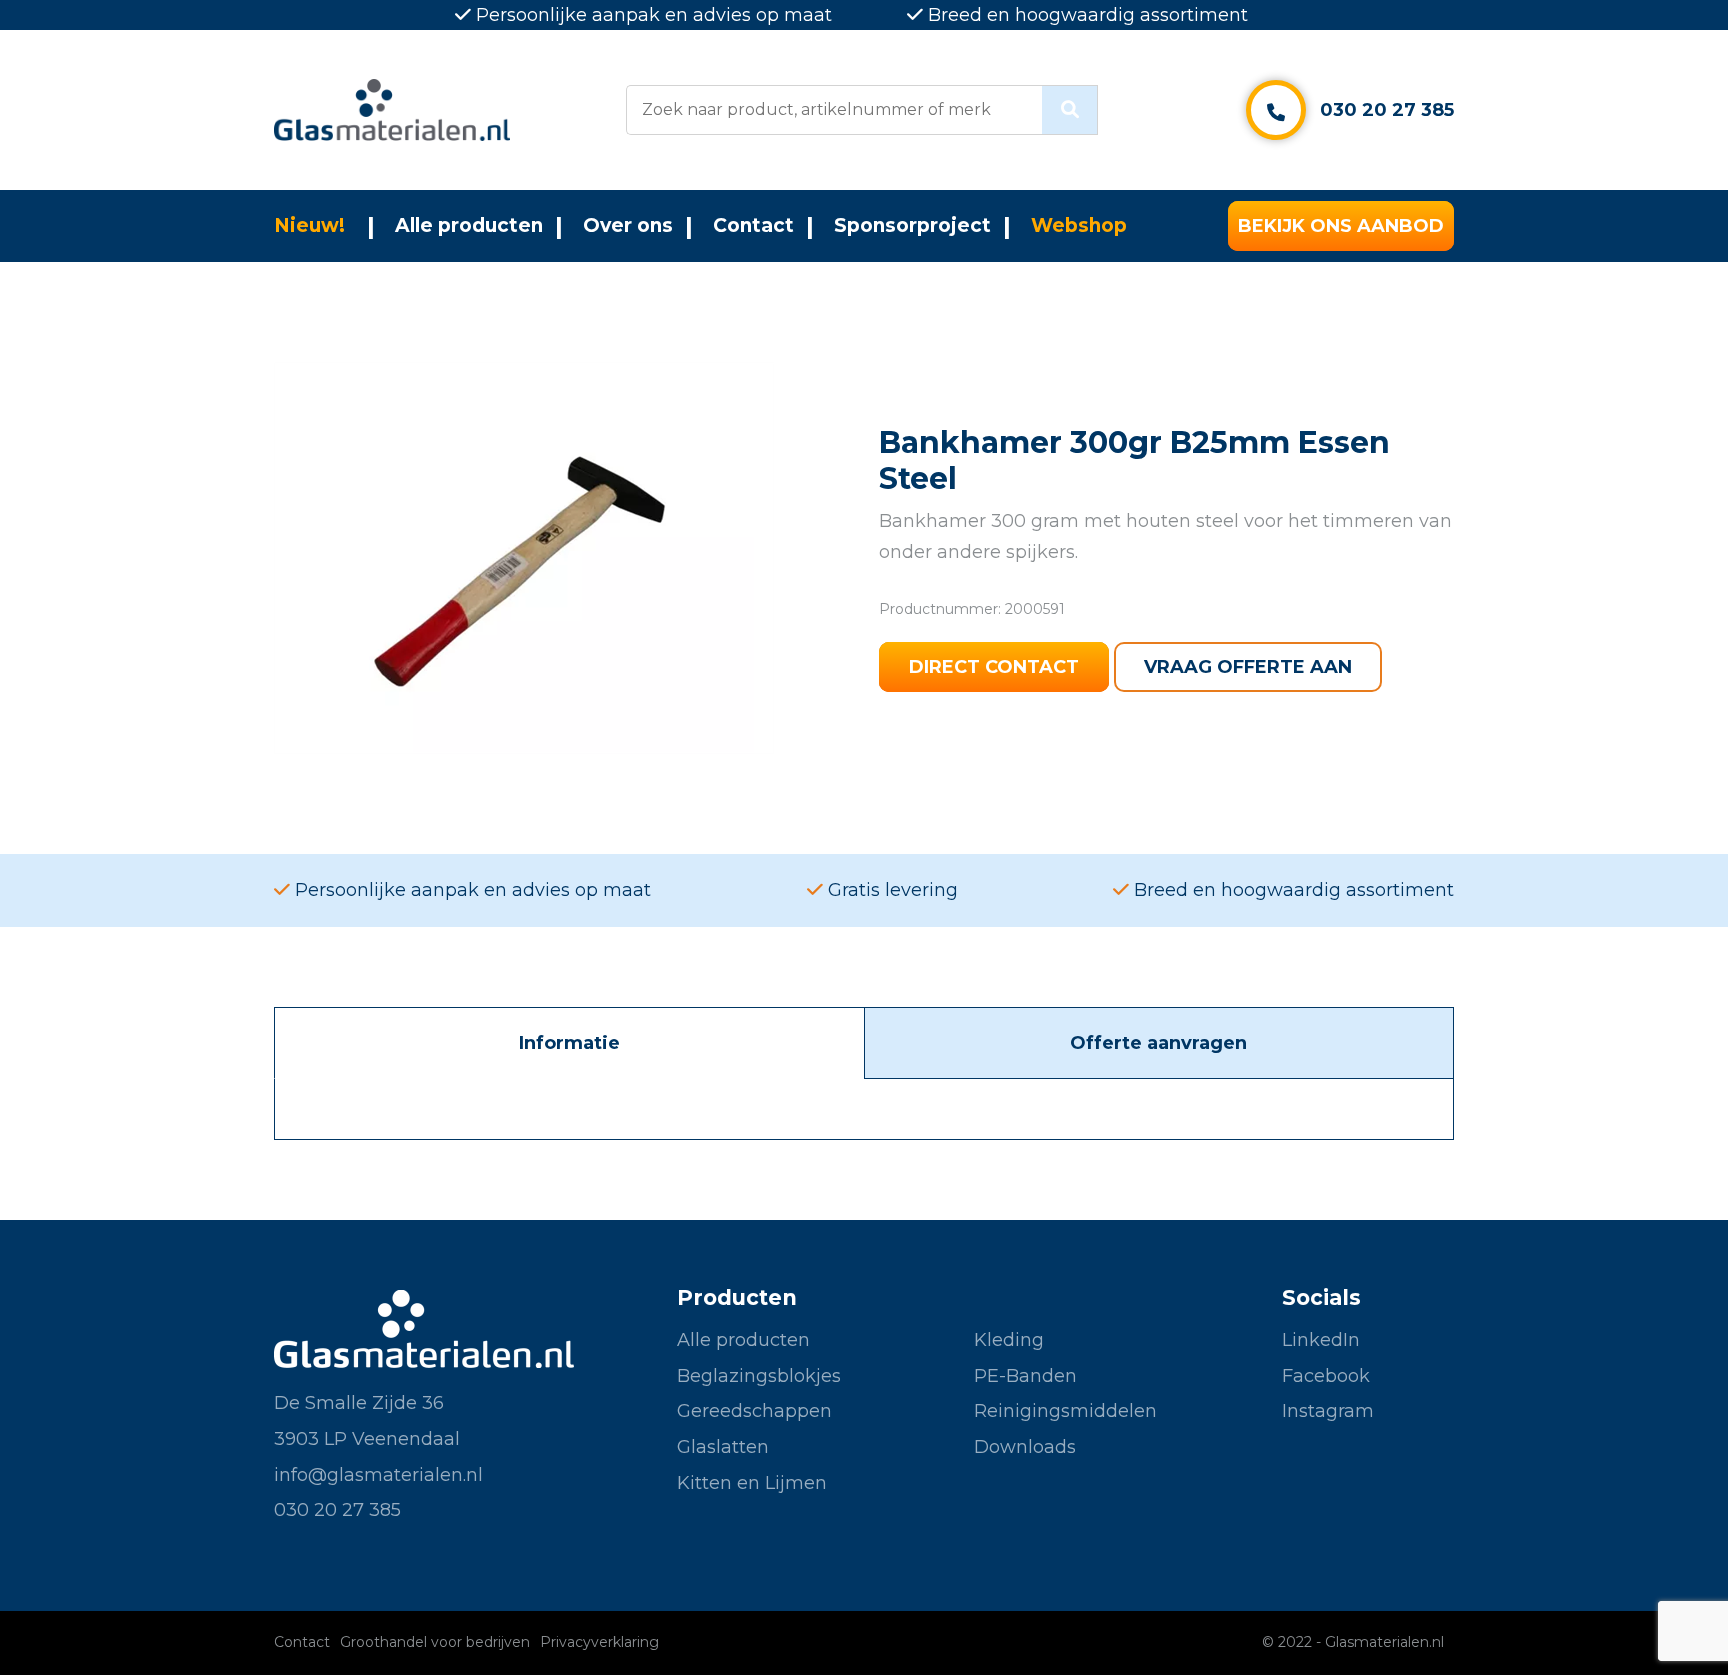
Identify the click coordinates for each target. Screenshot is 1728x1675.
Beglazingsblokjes (759, 1376)
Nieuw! (309, 225)
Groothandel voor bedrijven (435, 1642)
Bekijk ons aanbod (1341, 226)
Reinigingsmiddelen (1065, 1411)
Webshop (1079, 225)
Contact (753, 225)
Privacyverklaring (599, 1642)
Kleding (1009, 1340)
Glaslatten (723, 1447)
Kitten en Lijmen (752, 1483)
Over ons (628, 225)
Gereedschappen (754, 1411)
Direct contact (994, 667)
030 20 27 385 (1387, 110)
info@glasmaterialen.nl (378, 1475)
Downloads (1025, 1447)
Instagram (1328, 1411)
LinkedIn (1321, 1340)
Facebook (1326, 1376)
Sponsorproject (912, 225)
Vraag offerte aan (1248, 667)
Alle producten (469, 225)
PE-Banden (1025, 1376)
